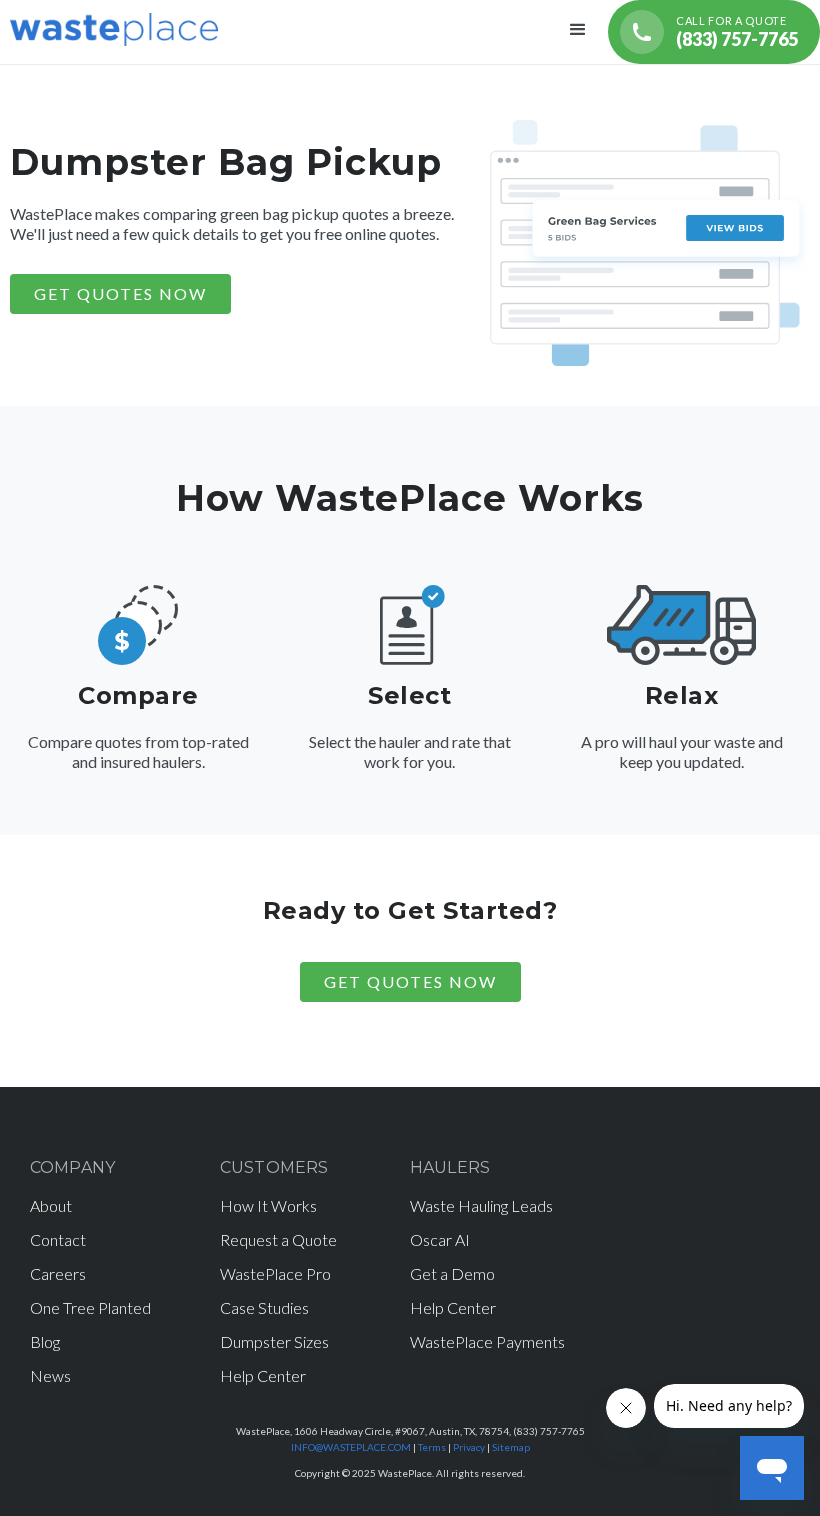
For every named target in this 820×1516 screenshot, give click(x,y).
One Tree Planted (90, 1307)
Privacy (469, 1447)
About (51, 1205)
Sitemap (511, 1447)
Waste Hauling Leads (481, 1205)
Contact (58, 1239)
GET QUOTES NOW (120, 293)
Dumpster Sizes (274, 1341)
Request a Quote (278, 1239)
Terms (432, 1447)
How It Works (268, 1205)
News (50, 1375)
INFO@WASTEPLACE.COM (351, 1447)
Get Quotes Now (410, 981)
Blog (45, 1341)
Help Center (263, 1375)
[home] (114, 27)
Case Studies (264, 1307)
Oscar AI (440, 1239)
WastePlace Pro (275, 1273)
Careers (58, 1273)
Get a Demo (452, 1273)
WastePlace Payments (487, 1341)
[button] (578, 32)
